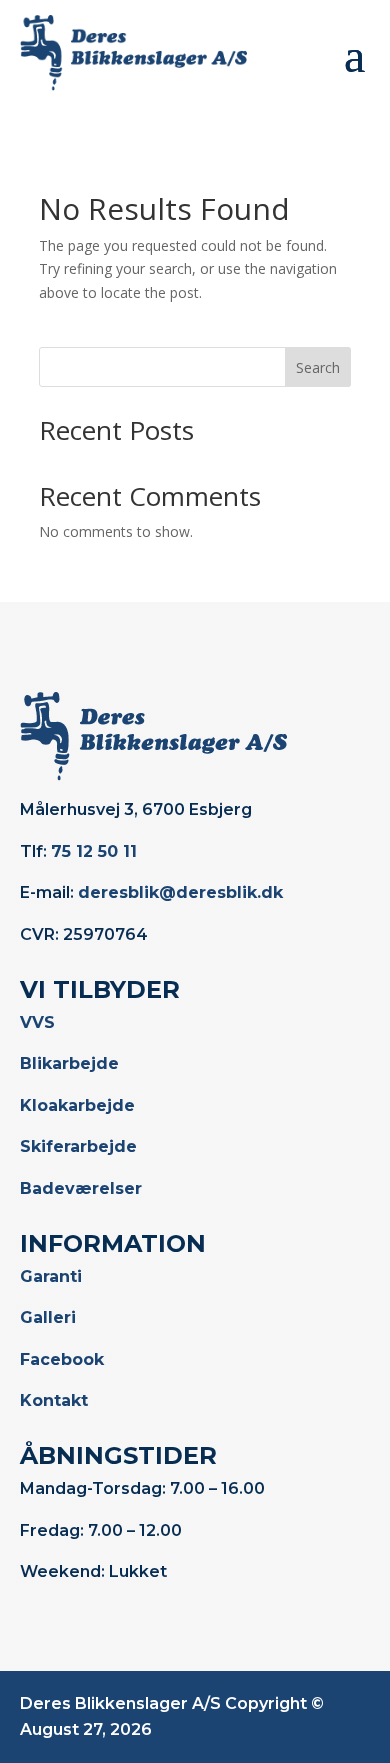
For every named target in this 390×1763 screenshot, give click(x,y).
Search (318, 367)
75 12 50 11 (94, 851)
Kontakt (54, 1400)
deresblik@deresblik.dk (180, 892)
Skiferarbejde (78, 1146)
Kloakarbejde (77, 1105)
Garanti (51, 1276)
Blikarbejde (69, 1063)
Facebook (62, 1359)
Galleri (48, 1317)
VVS (37, 1022)
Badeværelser (81, 1188)
